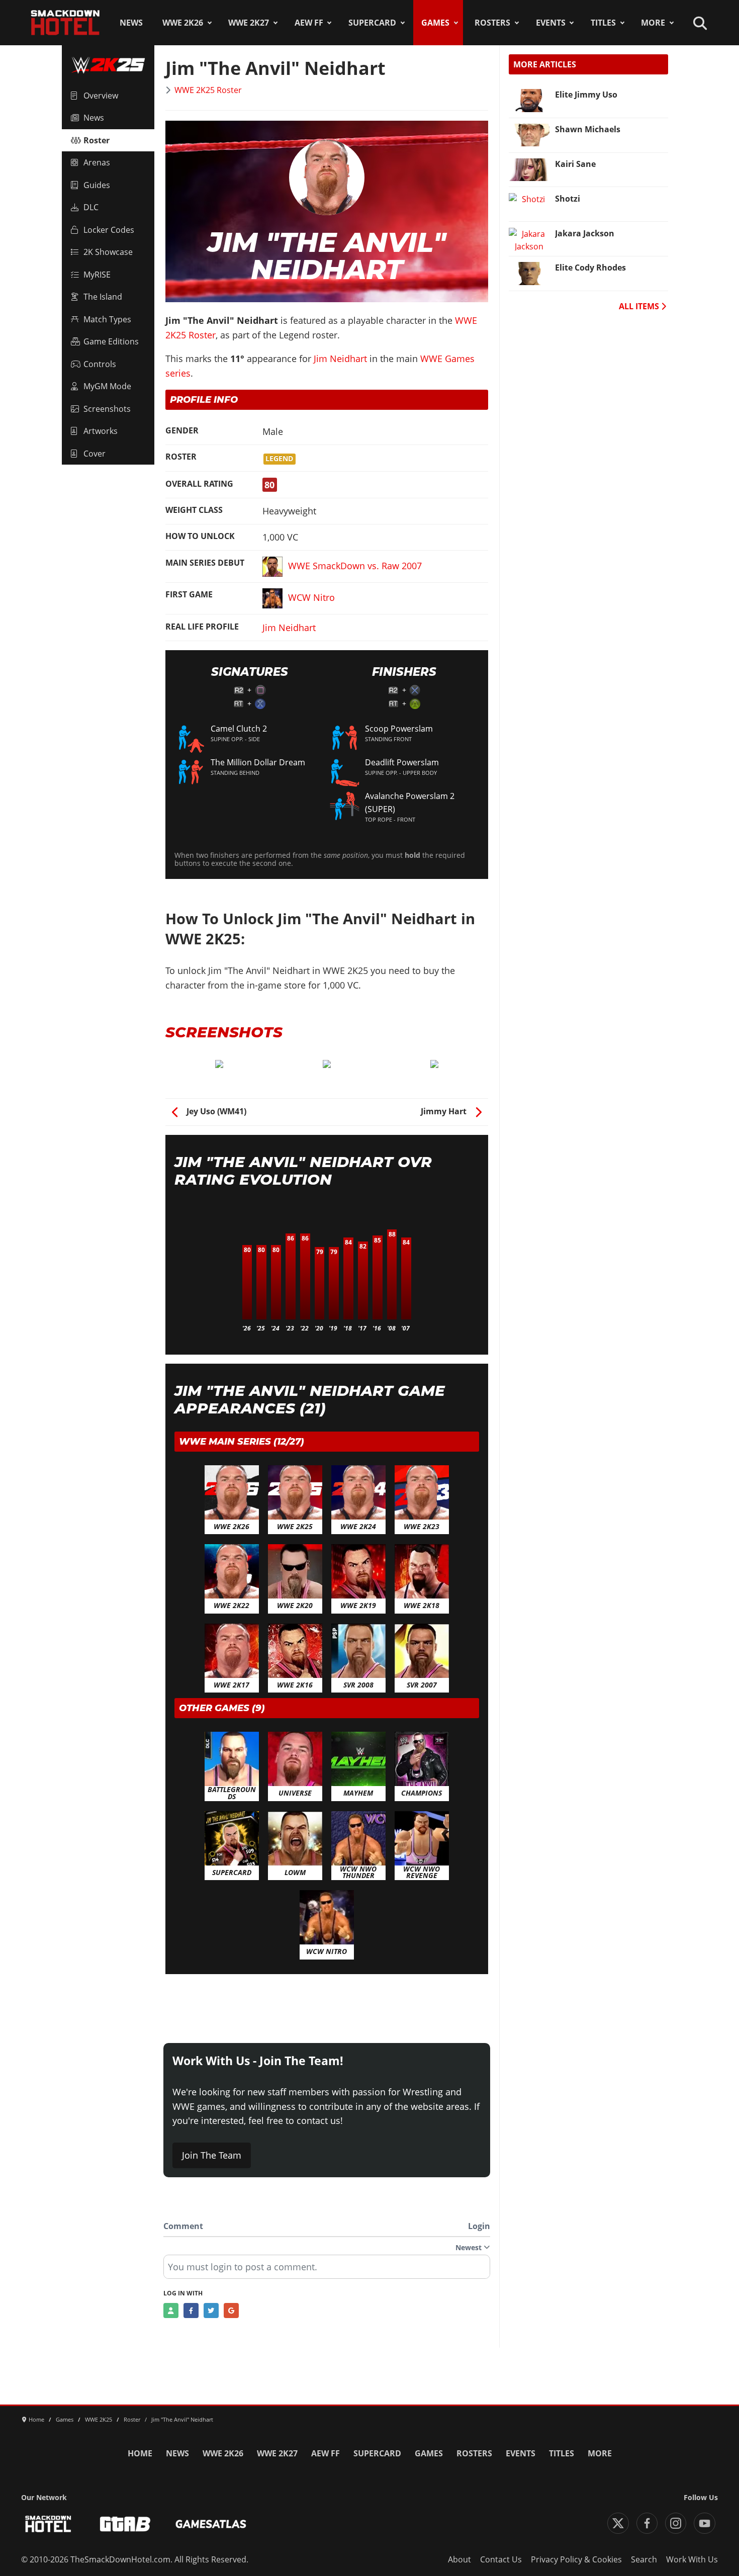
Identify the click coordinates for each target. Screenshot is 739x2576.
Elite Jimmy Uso (586, 95)
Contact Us (501, 2559)
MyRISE (97, 275)
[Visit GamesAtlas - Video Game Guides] (211, 2524)
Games (435, 23)
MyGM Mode (107, 386)
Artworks (101, 431)
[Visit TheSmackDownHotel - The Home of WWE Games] (48, 2524)
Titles (603, 23)
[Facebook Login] (191, 2311)
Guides (97, 185)
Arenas (97, 162)
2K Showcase (108, 252)
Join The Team (212, 2155)
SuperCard (372, 23)
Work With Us (692, 2559)
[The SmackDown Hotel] (65, 23)
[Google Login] (231, 2311)
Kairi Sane (575, 164)
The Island (103, 297)
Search (644, 2559)
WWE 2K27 (249, 23)
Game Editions (111, 341)
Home (140, 2453)
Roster (97, 140)
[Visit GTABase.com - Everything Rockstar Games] (125, 2524)
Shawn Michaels (588, 129)
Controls (100, 364)
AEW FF (309, 23)
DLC (91, 207)
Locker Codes (109, 230)
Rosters (492, 23)
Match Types (107, 319)
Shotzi (568, 199)
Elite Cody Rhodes (590, 268)
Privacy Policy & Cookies (576, 2559)
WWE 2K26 (183, 23)
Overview (101, 96)
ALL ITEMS (640, 306)
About (459, 2559)
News (131, 23)
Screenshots (107, 409)
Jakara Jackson (585, 233)
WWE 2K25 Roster (208, 90)
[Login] (171, 2311)
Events (551, 23)
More (653, 23)
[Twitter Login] (211, 2311)
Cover (95, 454)
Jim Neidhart (340, 359)
